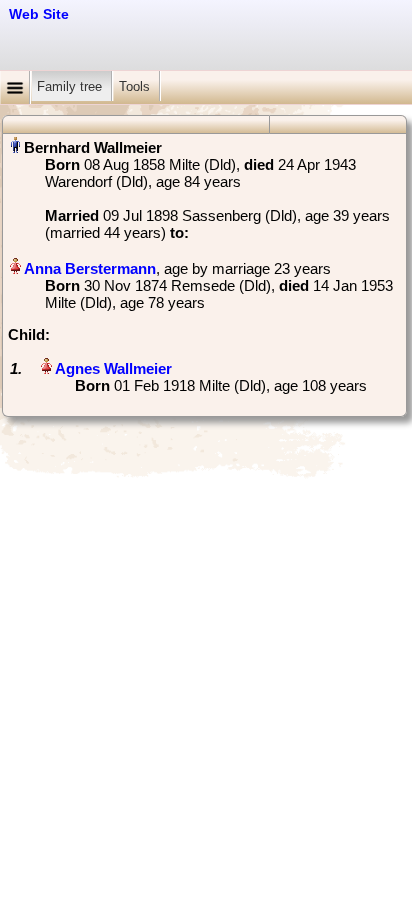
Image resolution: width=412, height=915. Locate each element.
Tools (136, 86)
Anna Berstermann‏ (90, 268)
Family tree (71, 86)
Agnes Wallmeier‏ (113, 368)
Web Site (39, 14)
